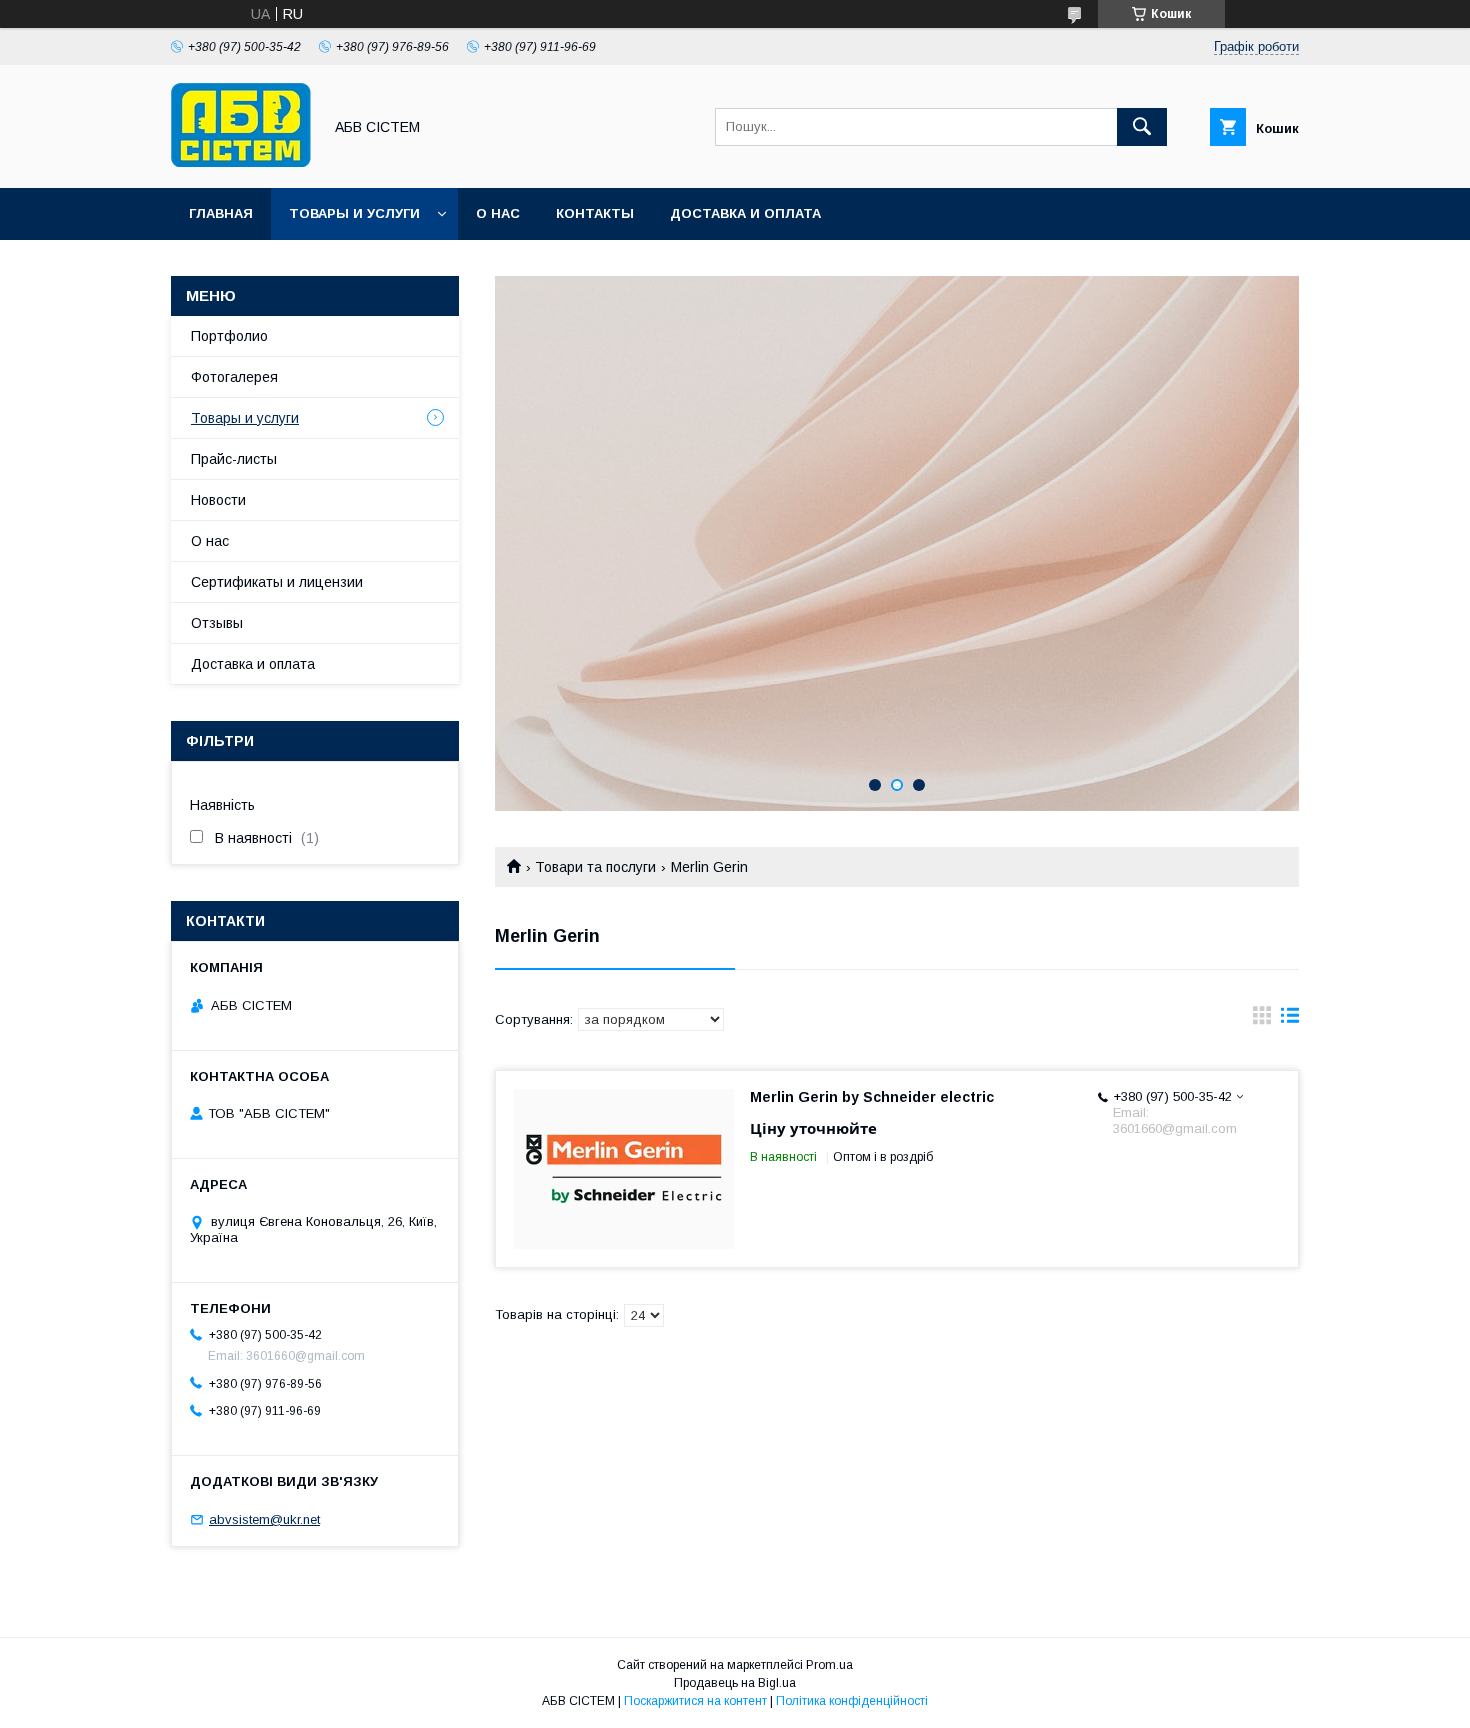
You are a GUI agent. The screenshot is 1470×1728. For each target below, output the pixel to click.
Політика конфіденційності (852, 1701)
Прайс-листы (234, 459)
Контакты (595, 213)
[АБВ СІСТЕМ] (241, 162)
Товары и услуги (354, 213)
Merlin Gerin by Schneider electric (872, 1097)
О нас (498, 213)
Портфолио (229, 336)
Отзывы (217, 623)
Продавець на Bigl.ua (735, 1683)
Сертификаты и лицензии (277, 582)
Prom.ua (829, 1665)
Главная (221, 213)
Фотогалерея (234, 377)
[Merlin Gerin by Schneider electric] (624, 1169)
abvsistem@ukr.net (264, 1519)
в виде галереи (1262, 1020)
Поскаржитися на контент (695, 1701)
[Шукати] (1142, 127)
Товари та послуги (595, 867)
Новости (218, 500)
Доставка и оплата (745, 213)
